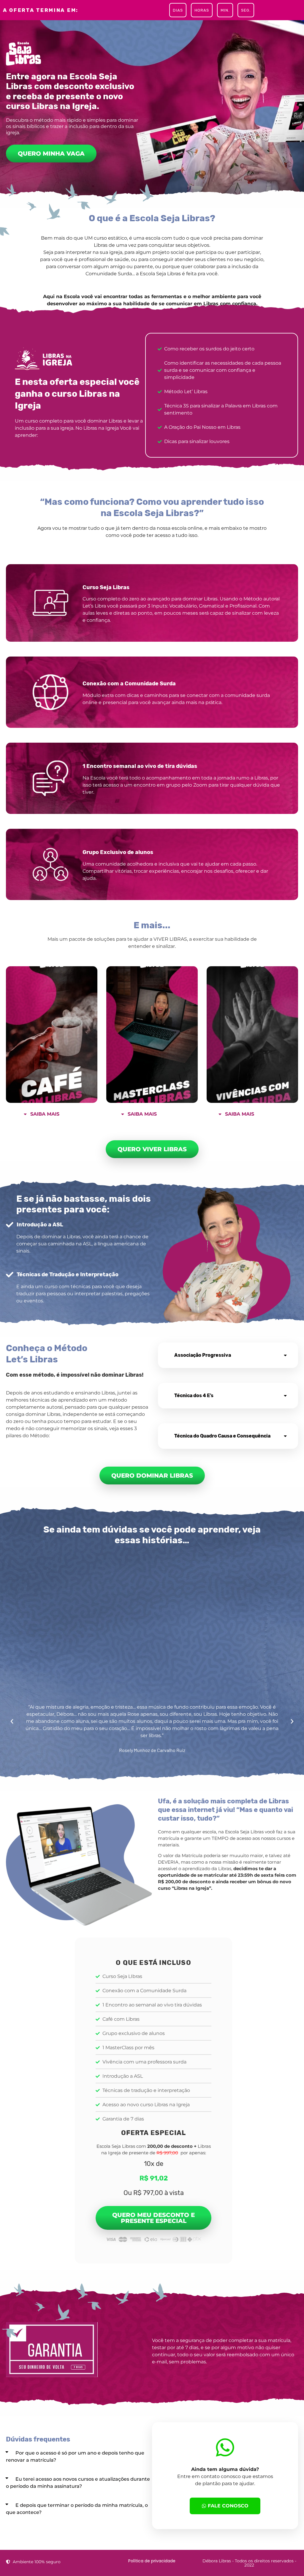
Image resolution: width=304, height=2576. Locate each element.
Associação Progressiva (203, 1355)
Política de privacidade (152, 2561)
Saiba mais (45, 1114)
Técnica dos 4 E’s (194, 1395)
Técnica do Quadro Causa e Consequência (222, 1436)
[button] (56, 1113)
